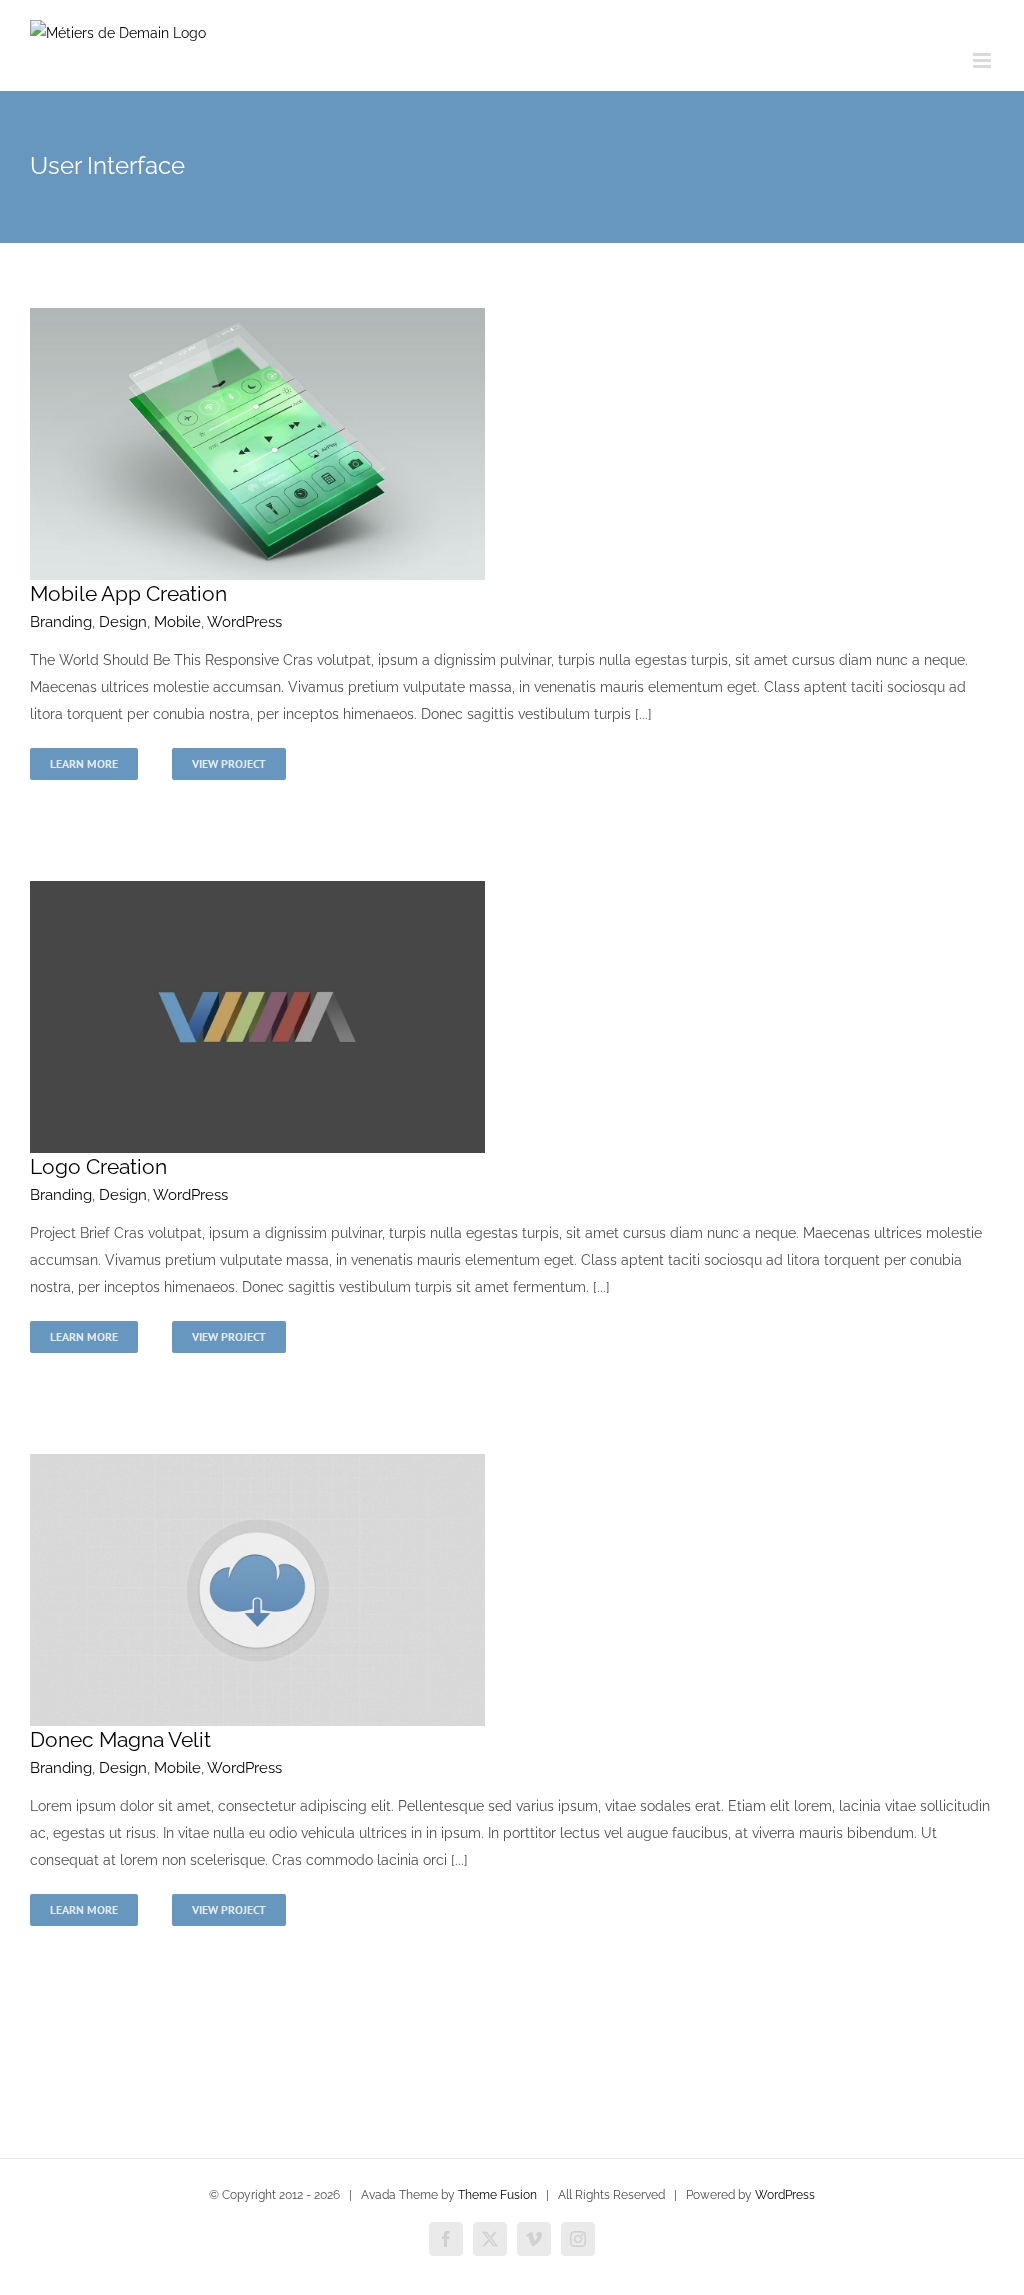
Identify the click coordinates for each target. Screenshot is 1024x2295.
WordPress (244, 622)
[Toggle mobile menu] (983, 60)
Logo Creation (98, 1166)
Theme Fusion (497, 2195)
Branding (61, 622)
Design (123, 622)
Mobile (177, 622)
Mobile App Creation (128, 593)
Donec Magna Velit (120, 1739)
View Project (229, 763)
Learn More (84, 763)
